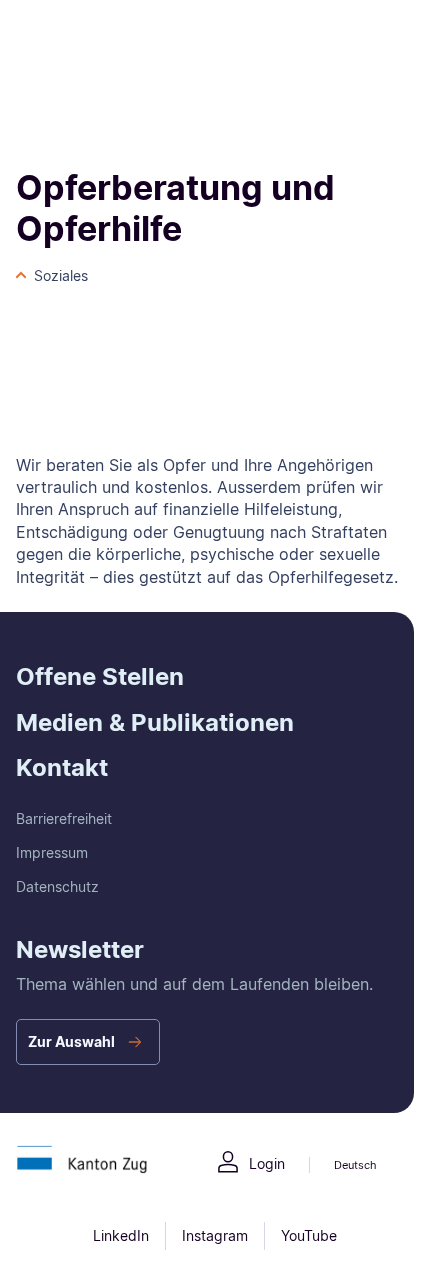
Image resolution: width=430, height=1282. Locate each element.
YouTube (309, 1235)
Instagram (215, 1235)
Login (267, 1163)
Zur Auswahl (71, 1041)
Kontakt (62, 767)
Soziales (61, 275)
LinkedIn (121, 1235)
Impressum (52, 852)
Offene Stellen (100, 676)
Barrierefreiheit (64, 818)
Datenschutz (57, 886)
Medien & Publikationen (155, 722)
